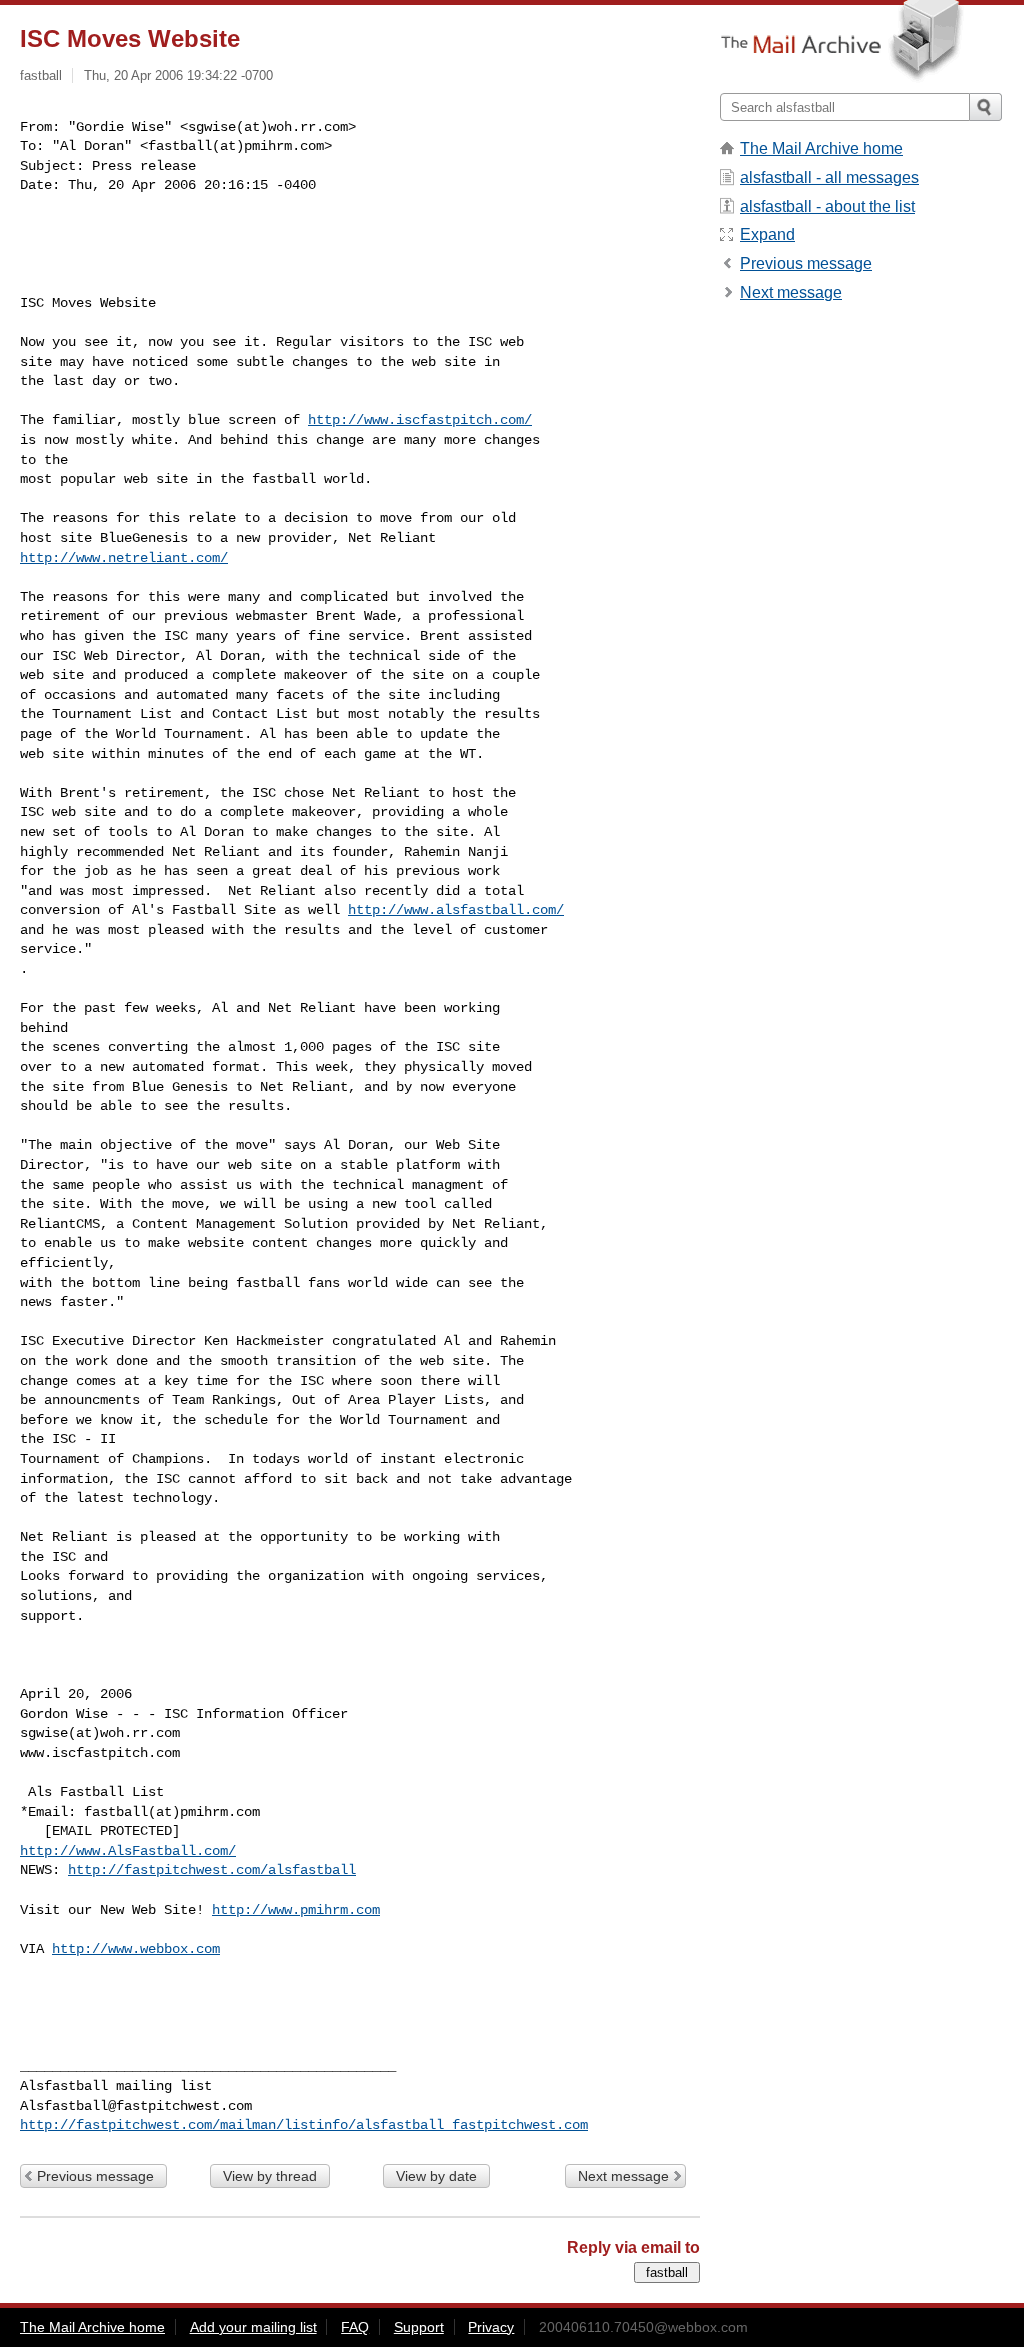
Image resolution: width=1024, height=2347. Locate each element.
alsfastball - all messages (829, 177)
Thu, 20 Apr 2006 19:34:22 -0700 (178, 75)
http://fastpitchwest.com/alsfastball (212, 1870)
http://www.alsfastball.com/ (456, 910)
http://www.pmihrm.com (296, 1910)
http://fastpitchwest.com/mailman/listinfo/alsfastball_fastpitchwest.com (304, 2125)
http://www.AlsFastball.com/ (128, 1851)
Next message (623, 2176)
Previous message (95, 2176)
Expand (767, 234)
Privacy (491, 2327)
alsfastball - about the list (827, 206)
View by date (436, 2176)
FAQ (355, 2327)
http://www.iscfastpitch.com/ (420, 420)
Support (419, 2327)
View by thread (270, 2176)
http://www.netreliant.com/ (124, 558)
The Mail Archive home (821, 148)
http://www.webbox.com (136, 1949)
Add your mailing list (253, 2327)
